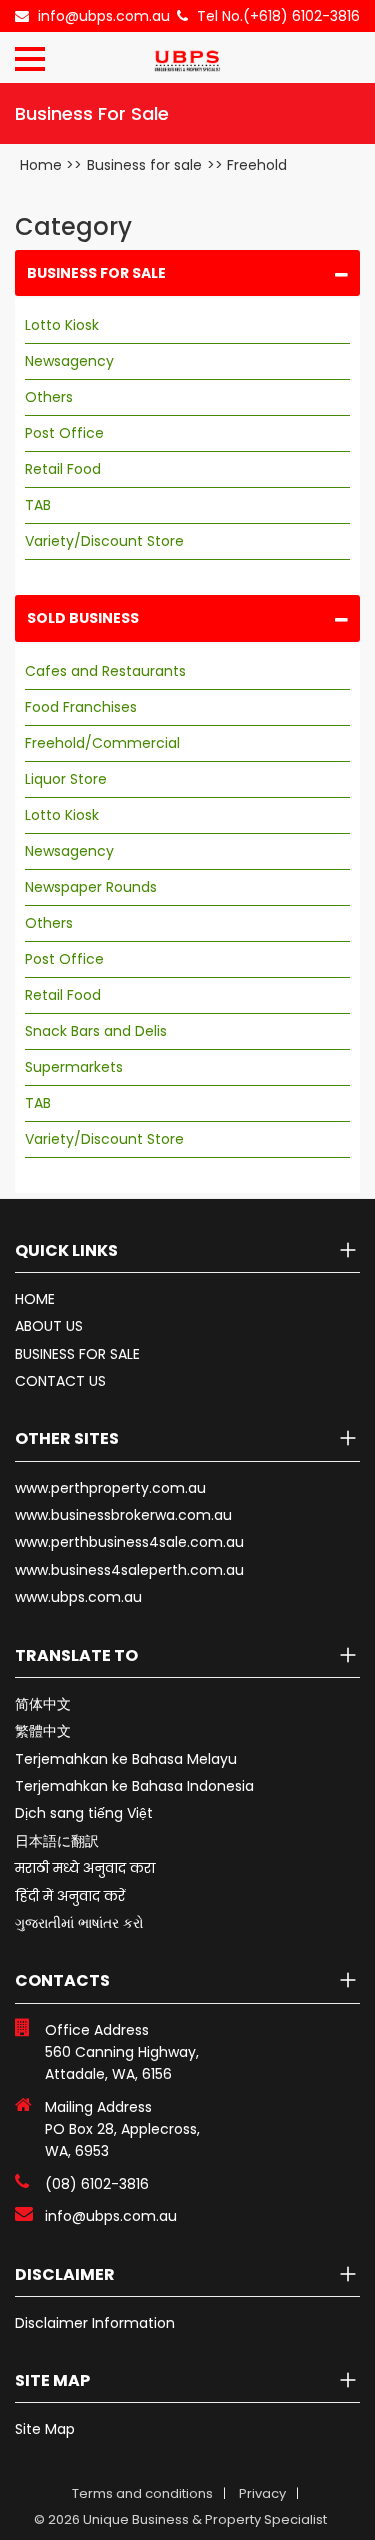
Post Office (64, 433)
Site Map (45, 2429)
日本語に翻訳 (57, 1841)
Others (49, 397)
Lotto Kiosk (62, 325)
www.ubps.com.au (78, 1597)
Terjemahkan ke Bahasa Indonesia (134, 1786)
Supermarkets (74, 1067)
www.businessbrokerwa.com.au (123, 1515)
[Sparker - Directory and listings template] (187, 55)
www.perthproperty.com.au (110, 1488)
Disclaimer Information (95, 2323)
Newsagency (69, 361)
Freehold (257, 165)
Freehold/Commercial (102, 743)
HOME (35, 1299)
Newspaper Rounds (91, 887)
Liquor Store (66, 779)
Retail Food (63, 469)
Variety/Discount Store (104, 541)
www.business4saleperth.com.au (129, 1570)
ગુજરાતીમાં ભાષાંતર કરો (79, 1923)
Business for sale (144, 165)
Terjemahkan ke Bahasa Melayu (126, 1759)
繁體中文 (43, 1731)
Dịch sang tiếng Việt (84, 1813)
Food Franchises (81, 707)
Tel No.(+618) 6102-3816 (278, 16)
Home (41, 165)
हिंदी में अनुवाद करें (70, 1896)
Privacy (262, 2493)
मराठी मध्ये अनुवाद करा (85, 1868)
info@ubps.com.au (104, 16)
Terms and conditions (142, 2493)
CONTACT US (60, 1381)
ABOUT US (49, 1326)
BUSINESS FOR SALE (77, 1354)
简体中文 (43, 1704)
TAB (38, 505)
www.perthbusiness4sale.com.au (129, 1542)
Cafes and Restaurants (105, 671)
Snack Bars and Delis (96, 1031)
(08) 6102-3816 (97, 2184)
